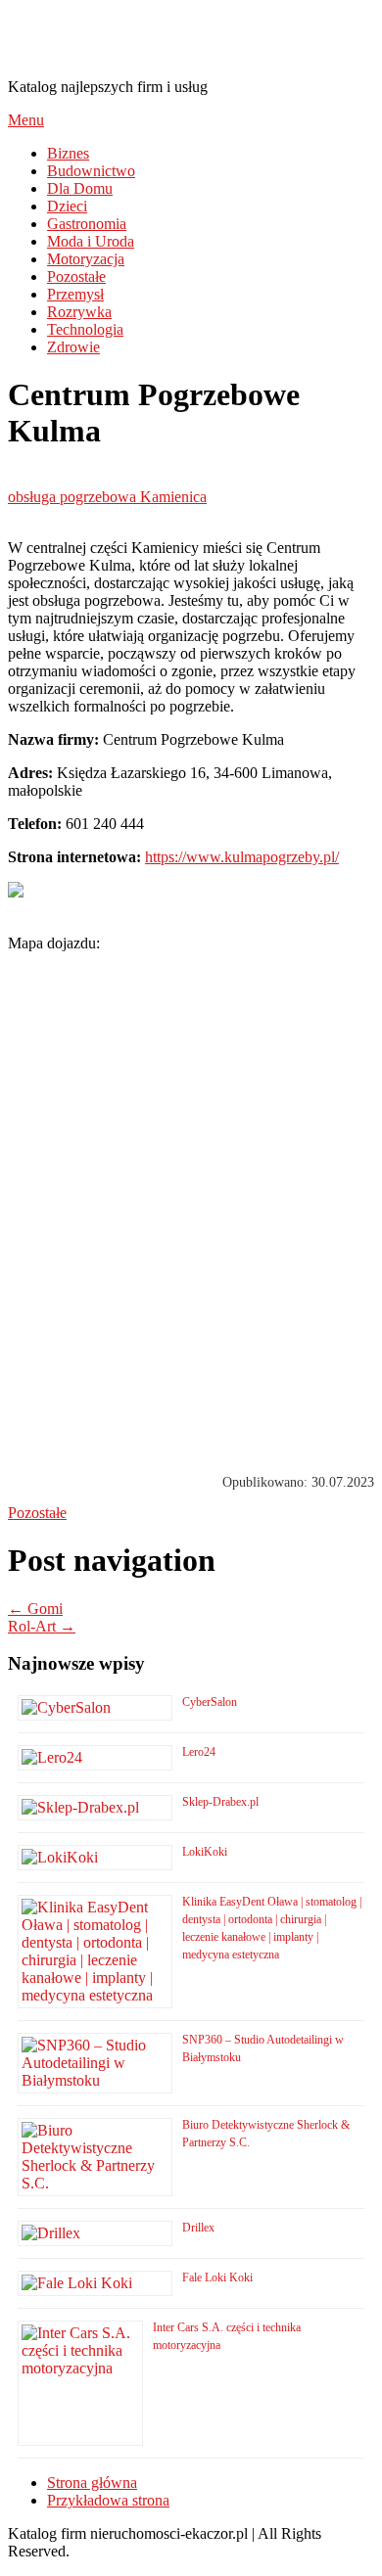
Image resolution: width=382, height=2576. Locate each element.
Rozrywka (79, 312)
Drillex (198, 2228)
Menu (26, 120)
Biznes (68, 153)
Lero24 (199, 1752)
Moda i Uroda (91, 241)
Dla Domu (80, 188)
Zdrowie (73, 347)
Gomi (35, 1609)
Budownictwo (91, 171)
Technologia (85, 329)
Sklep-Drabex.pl (220, 1802)
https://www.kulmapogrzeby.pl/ (242, 857)
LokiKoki (205, 1852)
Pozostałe (76, 276)
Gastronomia (87, 224)
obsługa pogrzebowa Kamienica (107, 497)
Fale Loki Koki (217, 2277)
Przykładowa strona (108, 2500)
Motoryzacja (86, 259)
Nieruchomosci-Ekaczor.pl (184, 38)
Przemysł (75, 294)
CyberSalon (210, 1702)
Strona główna (92, 2483)
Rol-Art (42, 1626)
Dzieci (67, 206)
